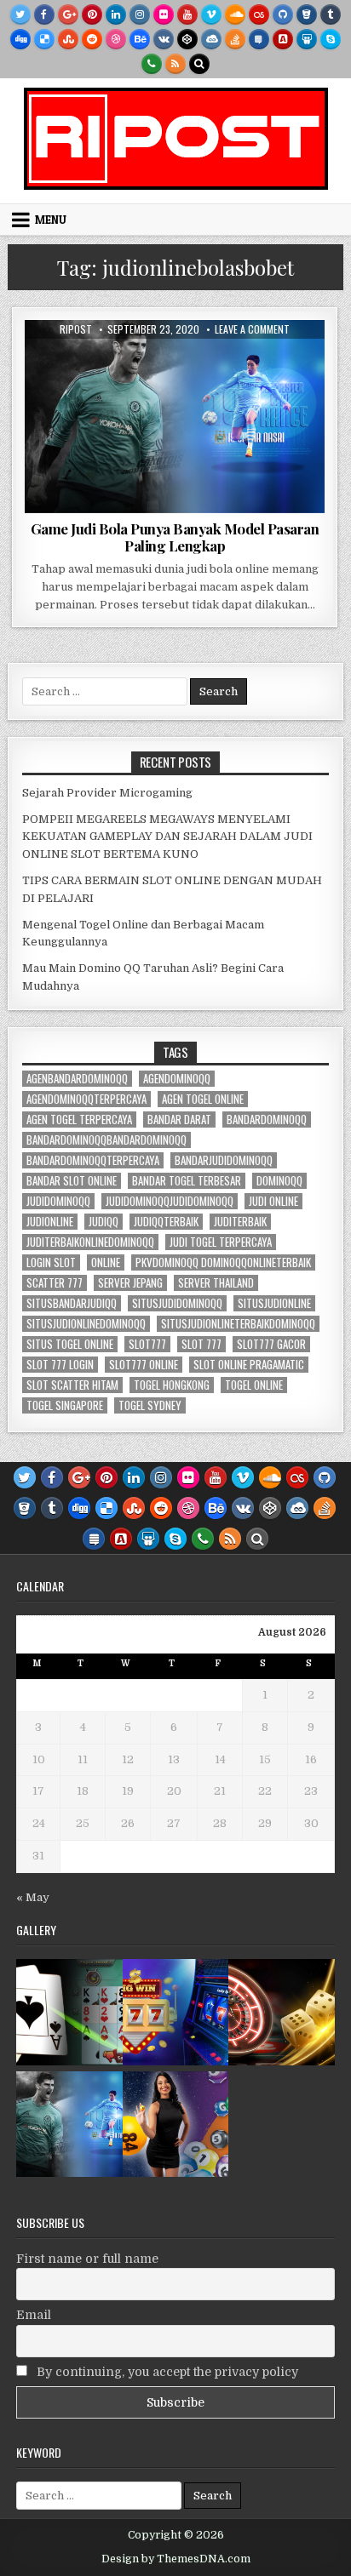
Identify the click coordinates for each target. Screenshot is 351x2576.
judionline (50, 1222)
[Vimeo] (211, 14)
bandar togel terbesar (187, 1181)
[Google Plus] (68, 14)
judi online (273, 1201)
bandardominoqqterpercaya (93, 1160)
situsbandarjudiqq (72, 1303)
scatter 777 (55, 1283)
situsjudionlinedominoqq (86, 1324)
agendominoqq (177, 1079)
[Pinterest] (92, 14)
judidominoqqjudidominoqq (170, 1201)
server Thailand (216, 1283)
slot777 (147, 1344)
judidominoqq (58, 1201)
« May (33, 1897)
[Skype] (331, 39)
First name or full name (87, 2259)
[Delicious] (44, 39)
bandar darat (179, 1120)
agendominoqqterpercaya (86, 1099)
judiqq (104, 1222)
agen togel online (203, 1099)
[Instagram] (140, 14)
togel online (254, 1385)
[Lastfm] (259, 14)
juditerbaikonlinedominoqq (90, 1242)
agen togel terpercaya (79, 1120)
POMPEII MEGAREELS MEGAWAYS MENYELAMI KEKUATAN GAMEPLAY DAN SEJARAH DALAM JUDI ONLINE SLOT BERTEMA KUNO (167, 837)
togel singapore (65, 1405)
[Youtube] (187, 14)
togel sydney (150, 1405)
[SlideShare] (307, 39)
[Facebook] (44, 14)
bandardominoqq (267, 1120)
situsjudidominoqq (177, 1303)
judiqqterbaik (166, 1222)
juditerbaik (240, 1222)
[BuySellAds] (283, 39)
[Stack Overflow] (235, 39)
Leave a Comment (252, 329)
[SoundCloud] (235, 14)
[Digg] (20, 39)
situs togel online (70, 1344)
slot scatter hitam (72, 1385)
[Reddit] (92, 39)
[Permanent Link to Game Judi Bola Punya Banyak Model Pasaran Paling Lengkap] (175, 417)
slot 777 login (60, 1365)
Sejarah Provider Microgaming (107, 793)
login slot (51, 1262)
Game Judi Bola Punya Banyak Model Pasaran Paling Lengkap (175, 537)
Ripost (76, 329)
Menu (51, 220)
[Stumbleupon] (68, 39)
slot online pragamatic (249, 1365)
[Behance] (140, 39)
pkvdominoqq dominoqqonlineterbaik (223, 1262)
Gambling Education (175, 361)
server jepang (130, 1283)
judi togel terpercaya (221, 1242)
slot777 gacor (271, 1344)
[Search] (199, 64)
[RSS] (175, 64)
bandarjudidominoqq (224, 1160)
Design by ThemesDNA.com (176, 2559)
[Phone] (152, 64)
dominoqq (279, 1181)
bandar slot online (72, 1181)
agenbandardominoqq (77, 1079)
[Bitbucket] (307, 14)
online (106, 1262)
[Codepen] (187, 39)
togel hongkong (172, 1385)
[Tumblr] (331, 14)
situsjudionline (274, 1303)
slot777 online (144, 1365)
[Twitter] (20, 14)
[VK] (164, 39)
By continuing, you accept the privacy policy (166, 2372)
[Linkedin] (116, 14)
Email (34, 2315)
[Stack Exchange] (259, 39)
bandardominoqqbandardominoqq (106, 1140)
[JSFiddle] (211, 39)
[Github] (283, 14)
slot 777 (201, 1344)
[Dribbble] (116, 39)
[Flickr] (164, 14)
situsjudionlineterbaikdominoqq (238, 1324)
